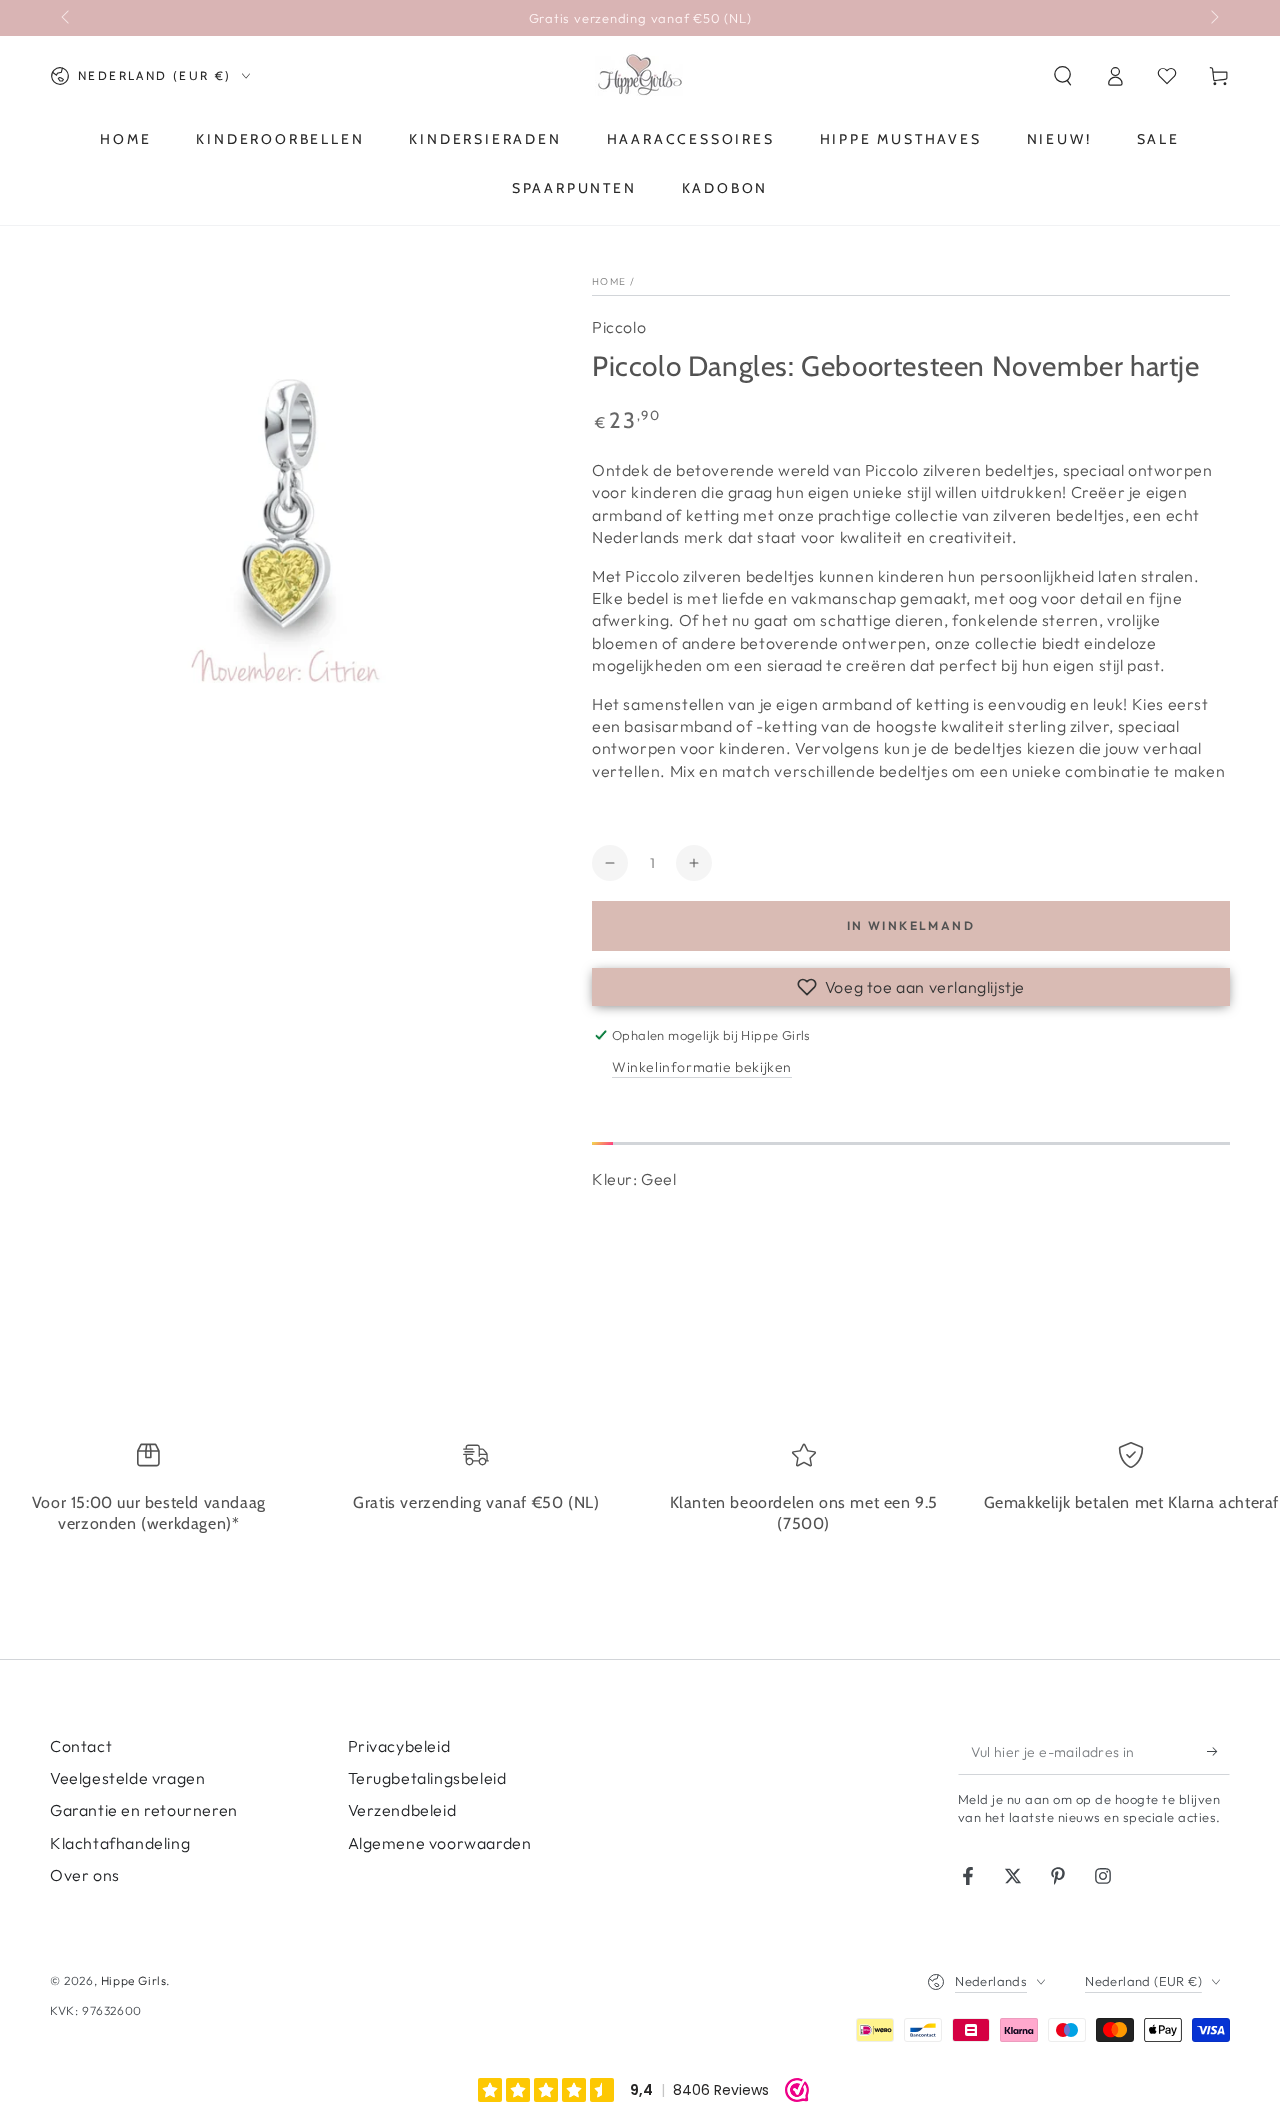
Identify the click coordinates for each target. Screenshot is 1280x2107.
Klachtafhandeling (120, 1843)
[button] (1063, 76)
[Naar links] (67, 18)
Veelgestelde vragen (127, 1778)
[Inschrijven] (1218, 1752)
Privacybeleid (399, 1746)
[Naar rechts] (1213, 18)
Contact (81, 1746)
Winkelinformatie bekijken (702, 1067)
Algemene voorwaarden (440, 1843)
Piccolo (619, 327)
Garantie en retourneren (144, 1810)
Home (609, 281)
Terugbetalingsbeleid (427, 1778)
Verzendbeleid (402, 1810)
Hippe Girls (134, 1980)
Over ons (85, 1875)
